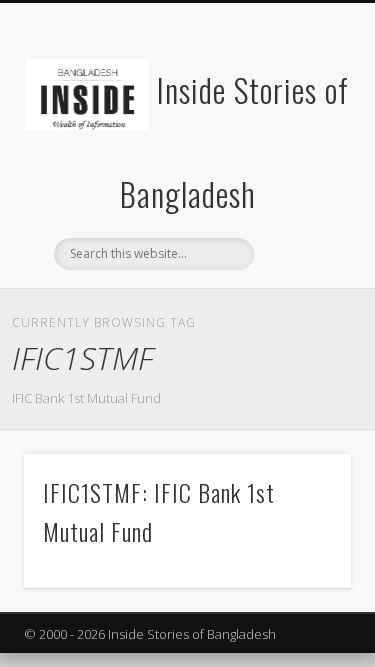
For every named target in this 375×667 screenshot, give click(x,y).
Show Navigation (303, 179)
